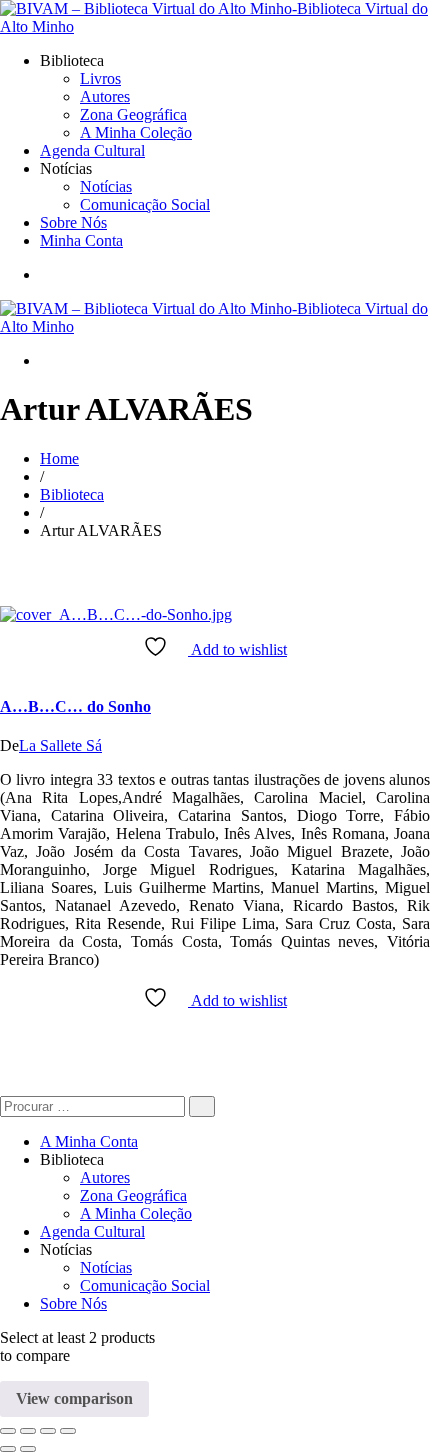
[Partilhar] (48, 1431)
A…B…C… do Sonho (75, 706)
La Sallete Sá (60, 745)
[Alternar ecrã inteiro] (28, 1431)
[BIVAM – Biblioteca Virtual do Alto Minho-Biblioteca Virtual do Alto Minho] (215, 26)
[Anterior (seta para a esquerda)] (8, 1449)
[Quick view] (6, 667)
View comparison (74, 1398)
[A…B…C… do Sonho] (116, 614)
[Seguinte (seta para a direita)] (28, 1449)
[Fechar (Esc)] (68, 1431)
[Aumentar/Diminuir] (8, 1431)
